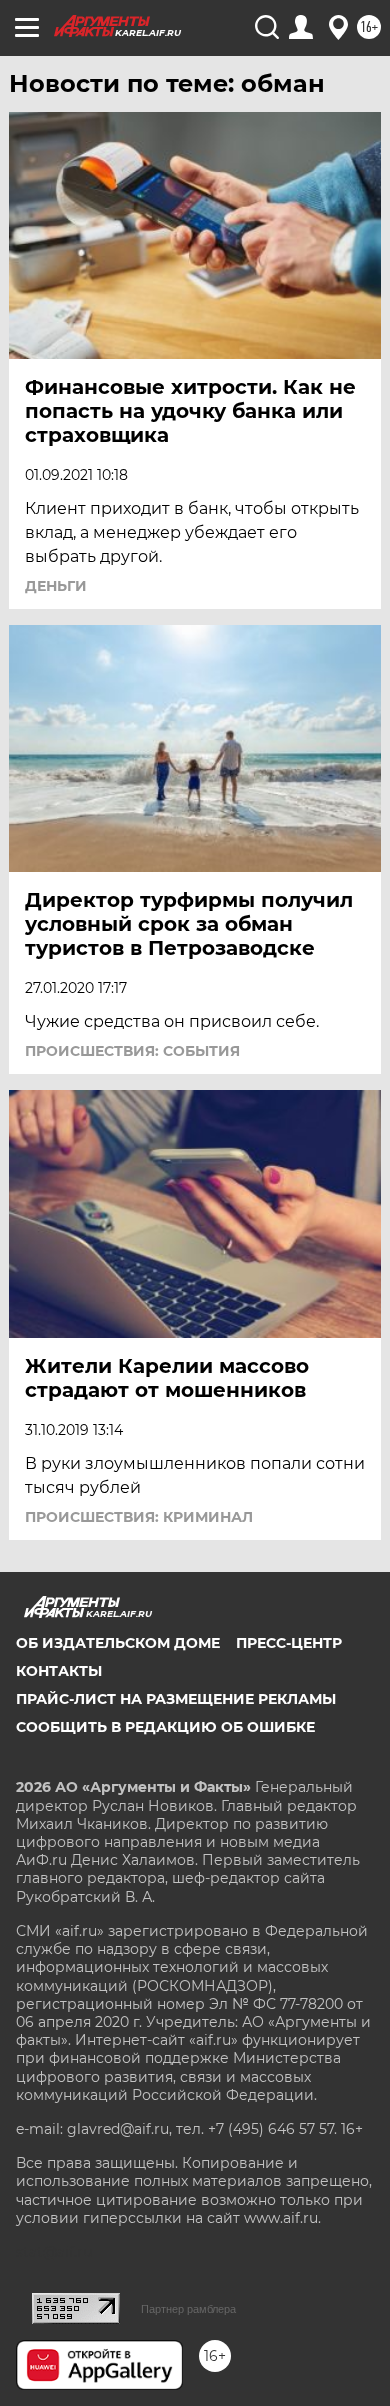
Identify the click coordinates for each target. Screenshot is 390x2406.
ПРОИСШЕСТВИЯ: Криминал (139, 1517)
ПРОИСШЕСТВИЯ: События (132, 1051)
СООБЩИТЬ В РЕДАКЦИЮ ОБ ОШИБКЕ (165, 1727)
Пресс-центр (289, 1643)
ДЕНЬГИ (56, 586)
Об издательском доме (118, 1643)
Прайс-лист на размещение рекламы (176, 1699)
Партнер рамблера (188, 2309)
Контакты (59, 1671)
